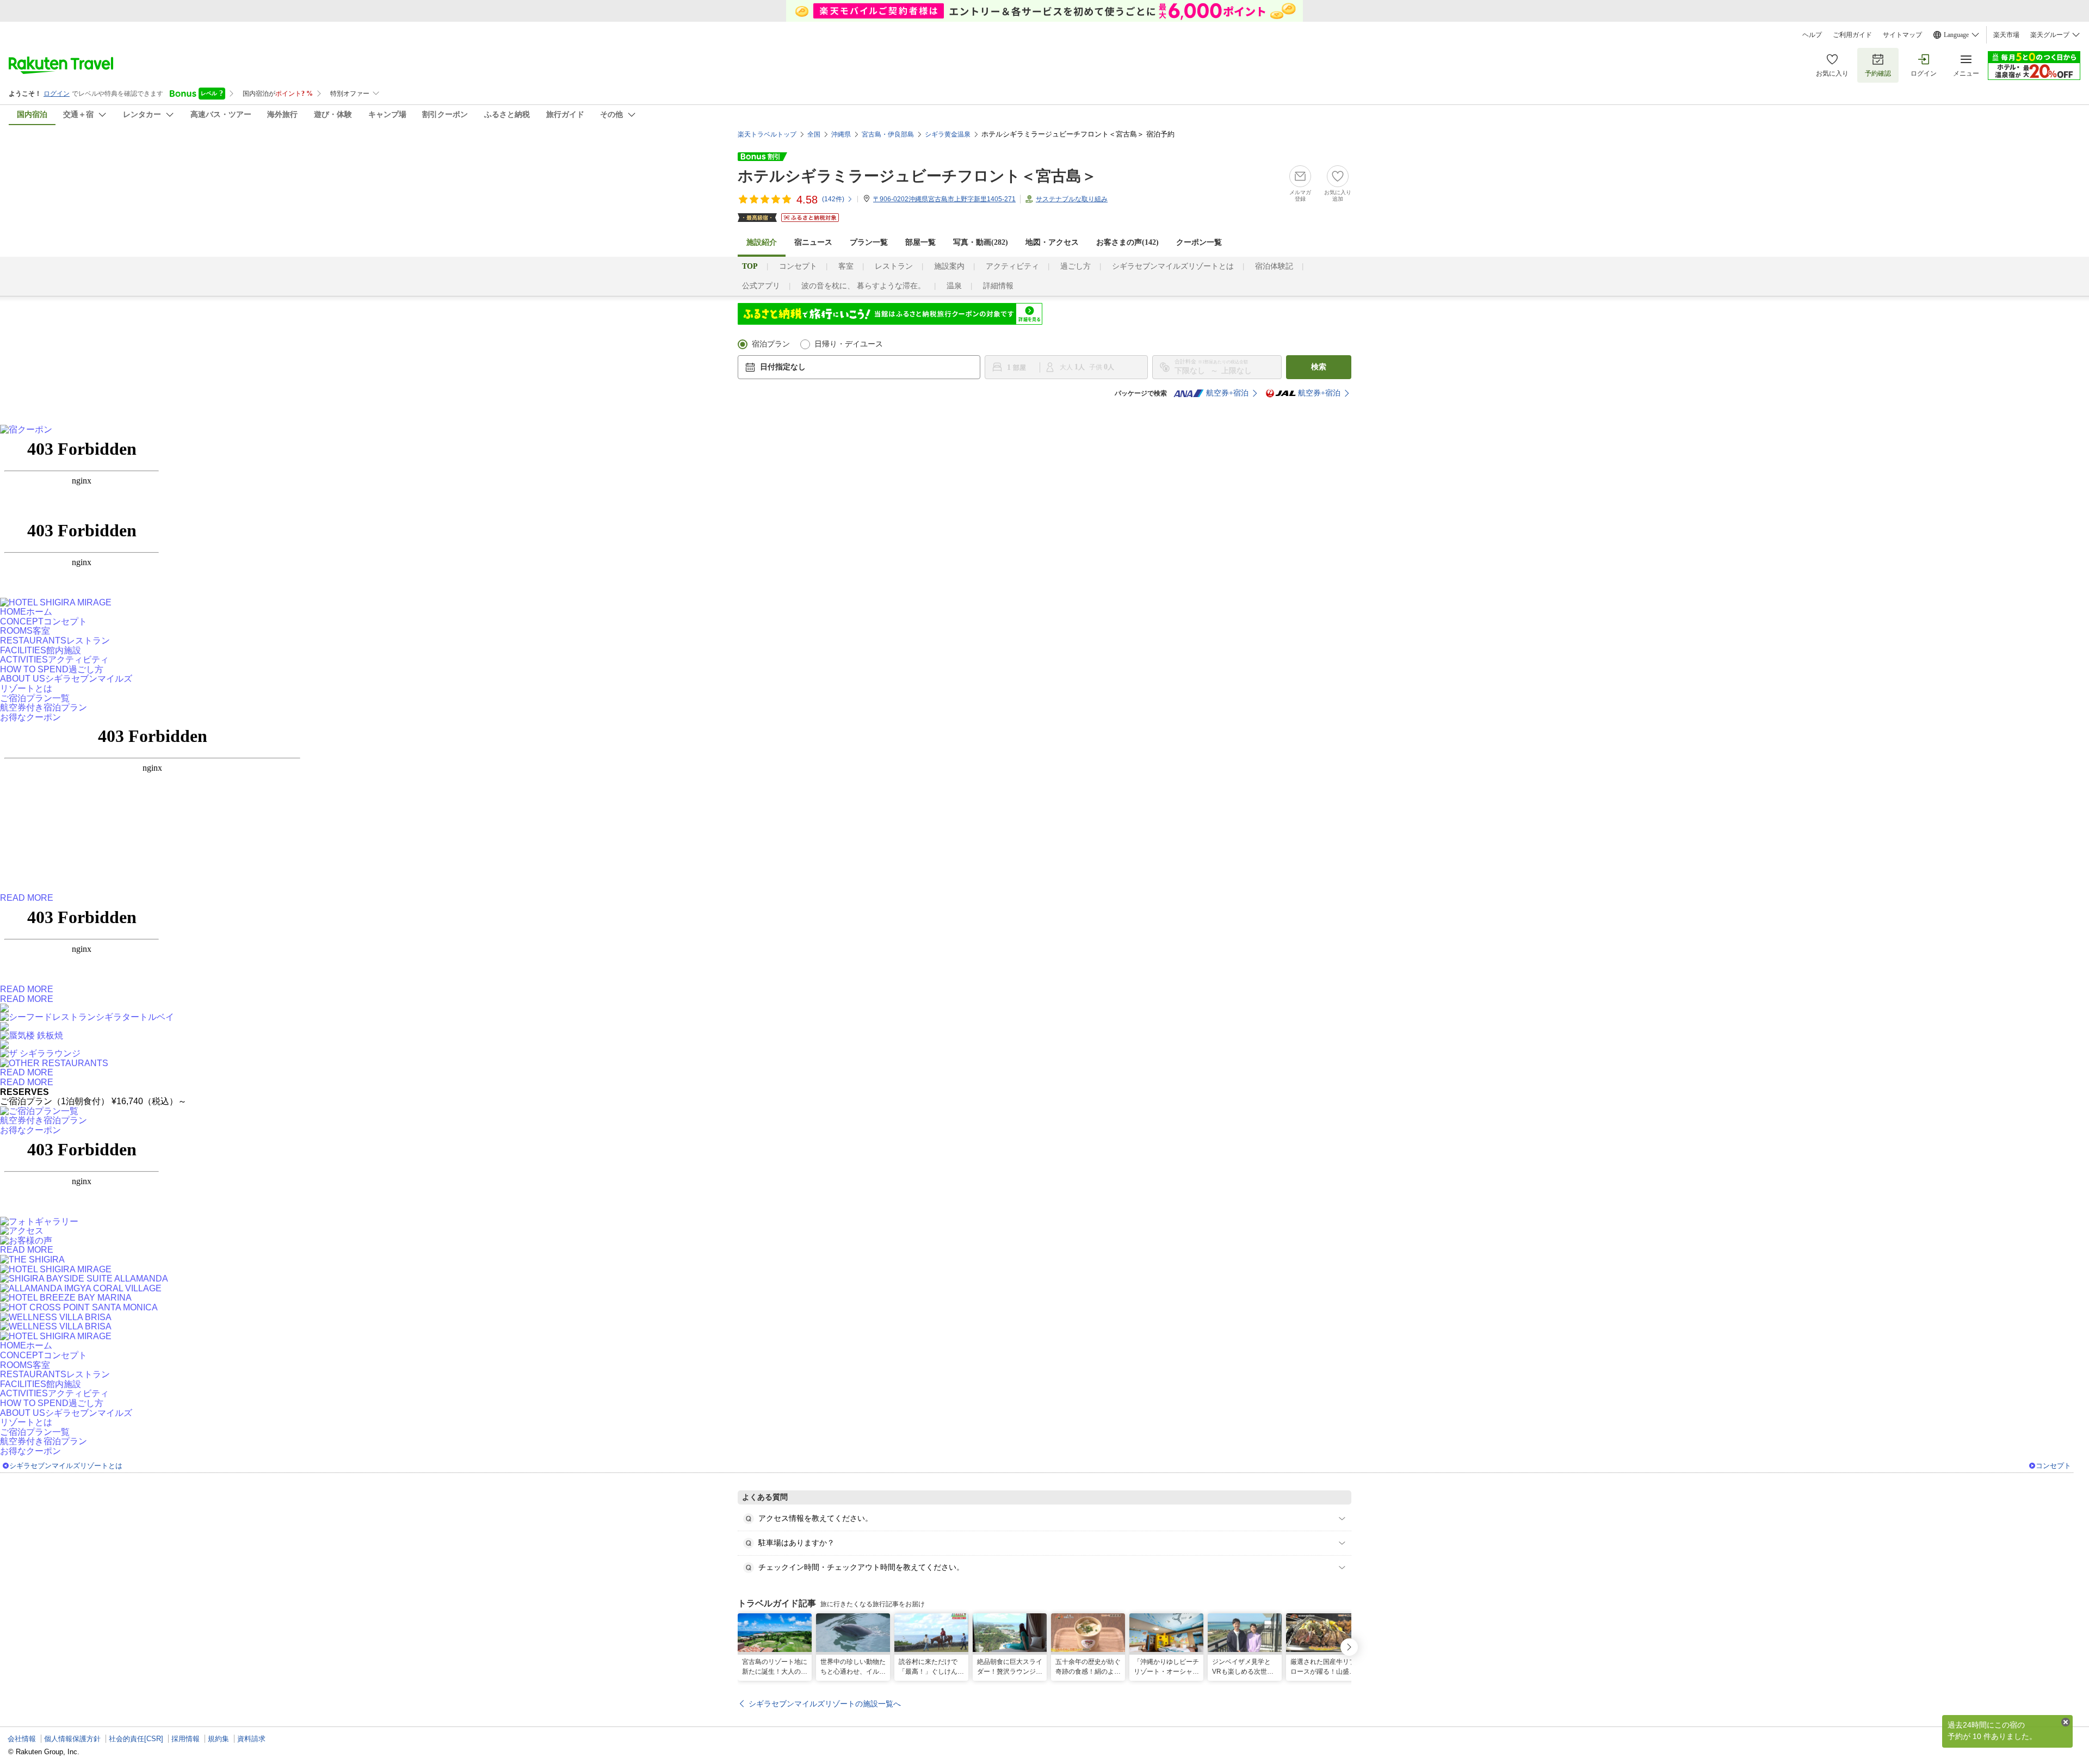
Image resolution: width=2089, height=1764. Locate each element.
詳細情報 (998, 286)
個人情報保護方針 (72, 1739)
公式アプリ (761, 286)
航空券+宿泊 (1227, 393)
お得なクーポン (30, 717)
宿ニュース (813, 242)
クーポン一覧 (1199, 242)
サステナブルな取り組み (1072, 199)
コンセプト (798, 266)
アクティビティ (1012, 266)
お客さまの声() (1127, 242)
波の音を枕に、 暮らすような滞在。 (863, 286)
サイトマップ (1902, 35)
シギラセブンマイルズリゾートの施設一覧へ (825, 1704)
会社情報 (22, 1739)
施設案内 (949, 266)
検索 (1319, 367)
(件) (833, 199)
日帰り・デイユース (849, 344)
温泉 (954, 286)
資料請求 (251, 1739)
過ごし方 (1076, 266)
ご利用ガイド (1852, 35)
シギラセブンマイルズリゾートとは (1173, 266)
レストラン (894, 266)
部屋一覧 (920, 242)
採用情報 (186, 1739)
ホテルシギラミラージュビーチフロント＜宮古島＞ (917, 176)
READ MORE (27, 898)
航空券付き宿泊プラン (44, 707)
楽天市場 (2006, 35)
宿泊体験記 (1274, 266)
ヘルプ (1812, 35)
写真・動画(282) (981, 242)
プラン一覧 (869, 242)
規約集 (218, 1739)
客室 (846, 266)
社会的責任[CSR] (136, 1739)
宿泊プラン (771, 344)
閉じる (2066, 1722)
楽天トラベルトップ (767, 134)
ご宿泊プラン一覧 (35, 698)
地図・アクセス (1052, 242)
